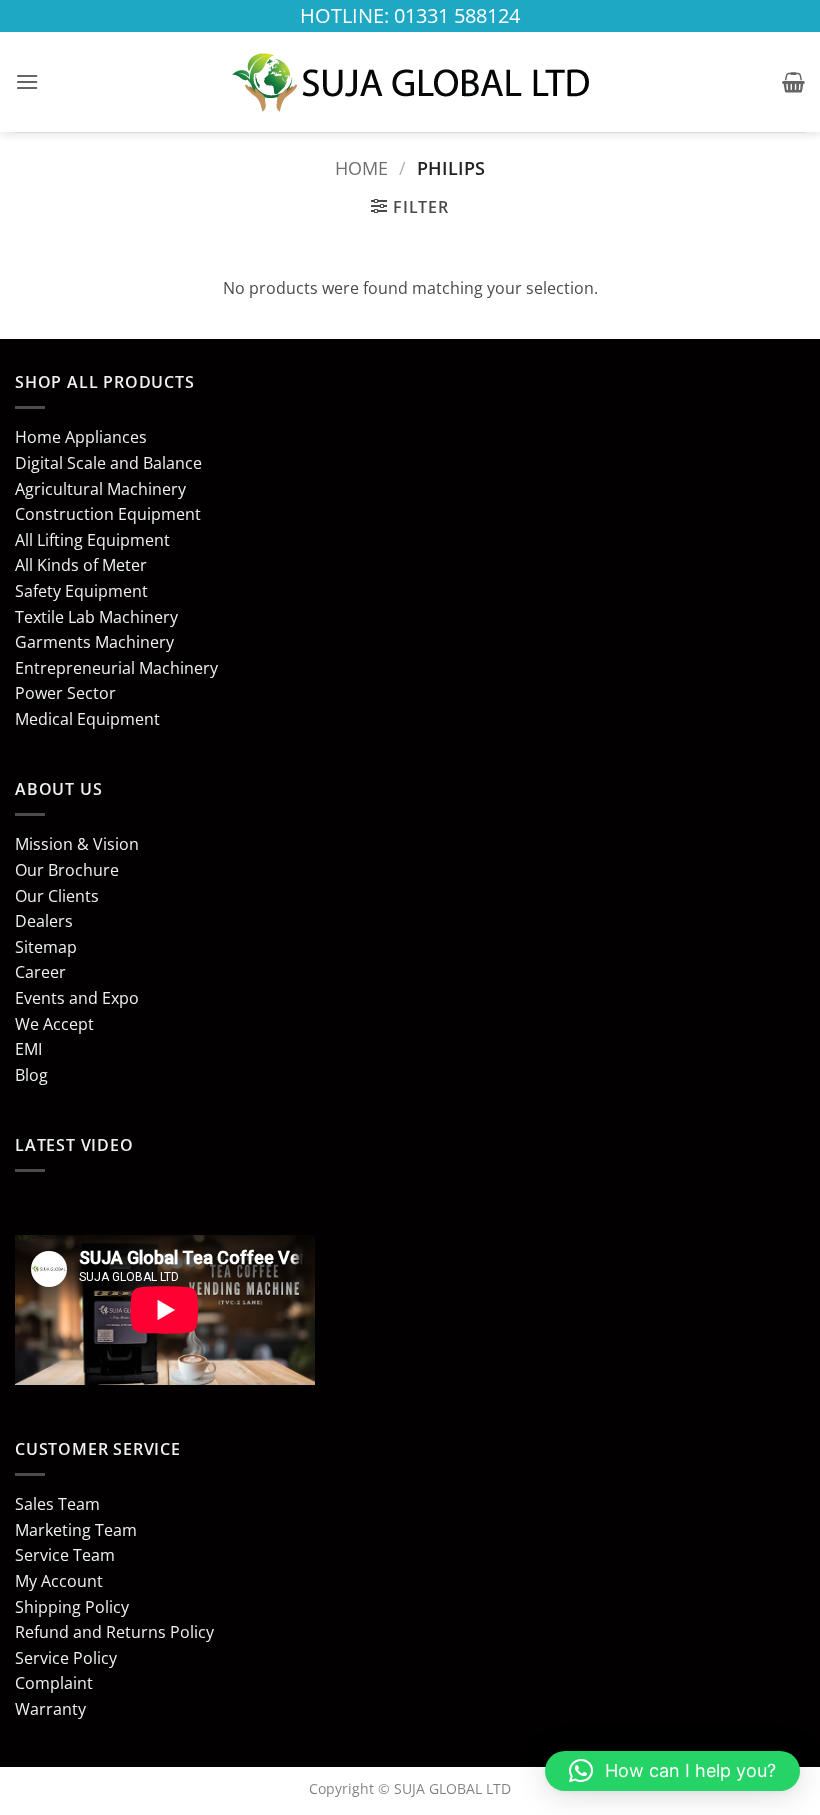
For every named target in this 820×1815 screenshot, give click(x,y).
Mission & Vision (77, 844)
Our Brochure (67, 870)
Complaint (54, 1683)
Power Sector (65, 693)
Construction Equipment (108, 514)
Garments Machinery (94, 642)
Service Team (65, 1555)
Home (361, 167)
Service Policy (66, 1658)
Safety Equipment (81, 591)
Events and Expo (77, 998)
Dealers (44, 921)
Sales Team (57, 1504)
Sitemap (46, 947)
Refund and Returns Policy (114, 1632)
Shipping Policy (72, 1607)
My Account (59, 1581)
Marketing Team (76, 1530)
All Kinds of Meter (81, 565)
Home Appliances (81, 437)
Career (40, 972)
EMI (28, 1049)
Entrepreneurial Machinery (116, 668)
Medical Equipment (87, 719)
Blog (31, 1075)
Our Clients (57, 896)
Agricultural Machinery (100, 489)
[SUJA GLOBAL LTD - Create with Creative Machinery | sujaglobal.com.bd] (410, 82)
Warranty (50, 1709)
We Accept (54, 1024)
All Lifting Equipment (92, 540)
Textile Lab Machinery (96, 617)
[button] (27, 81)
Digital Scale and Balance (108, 463)
